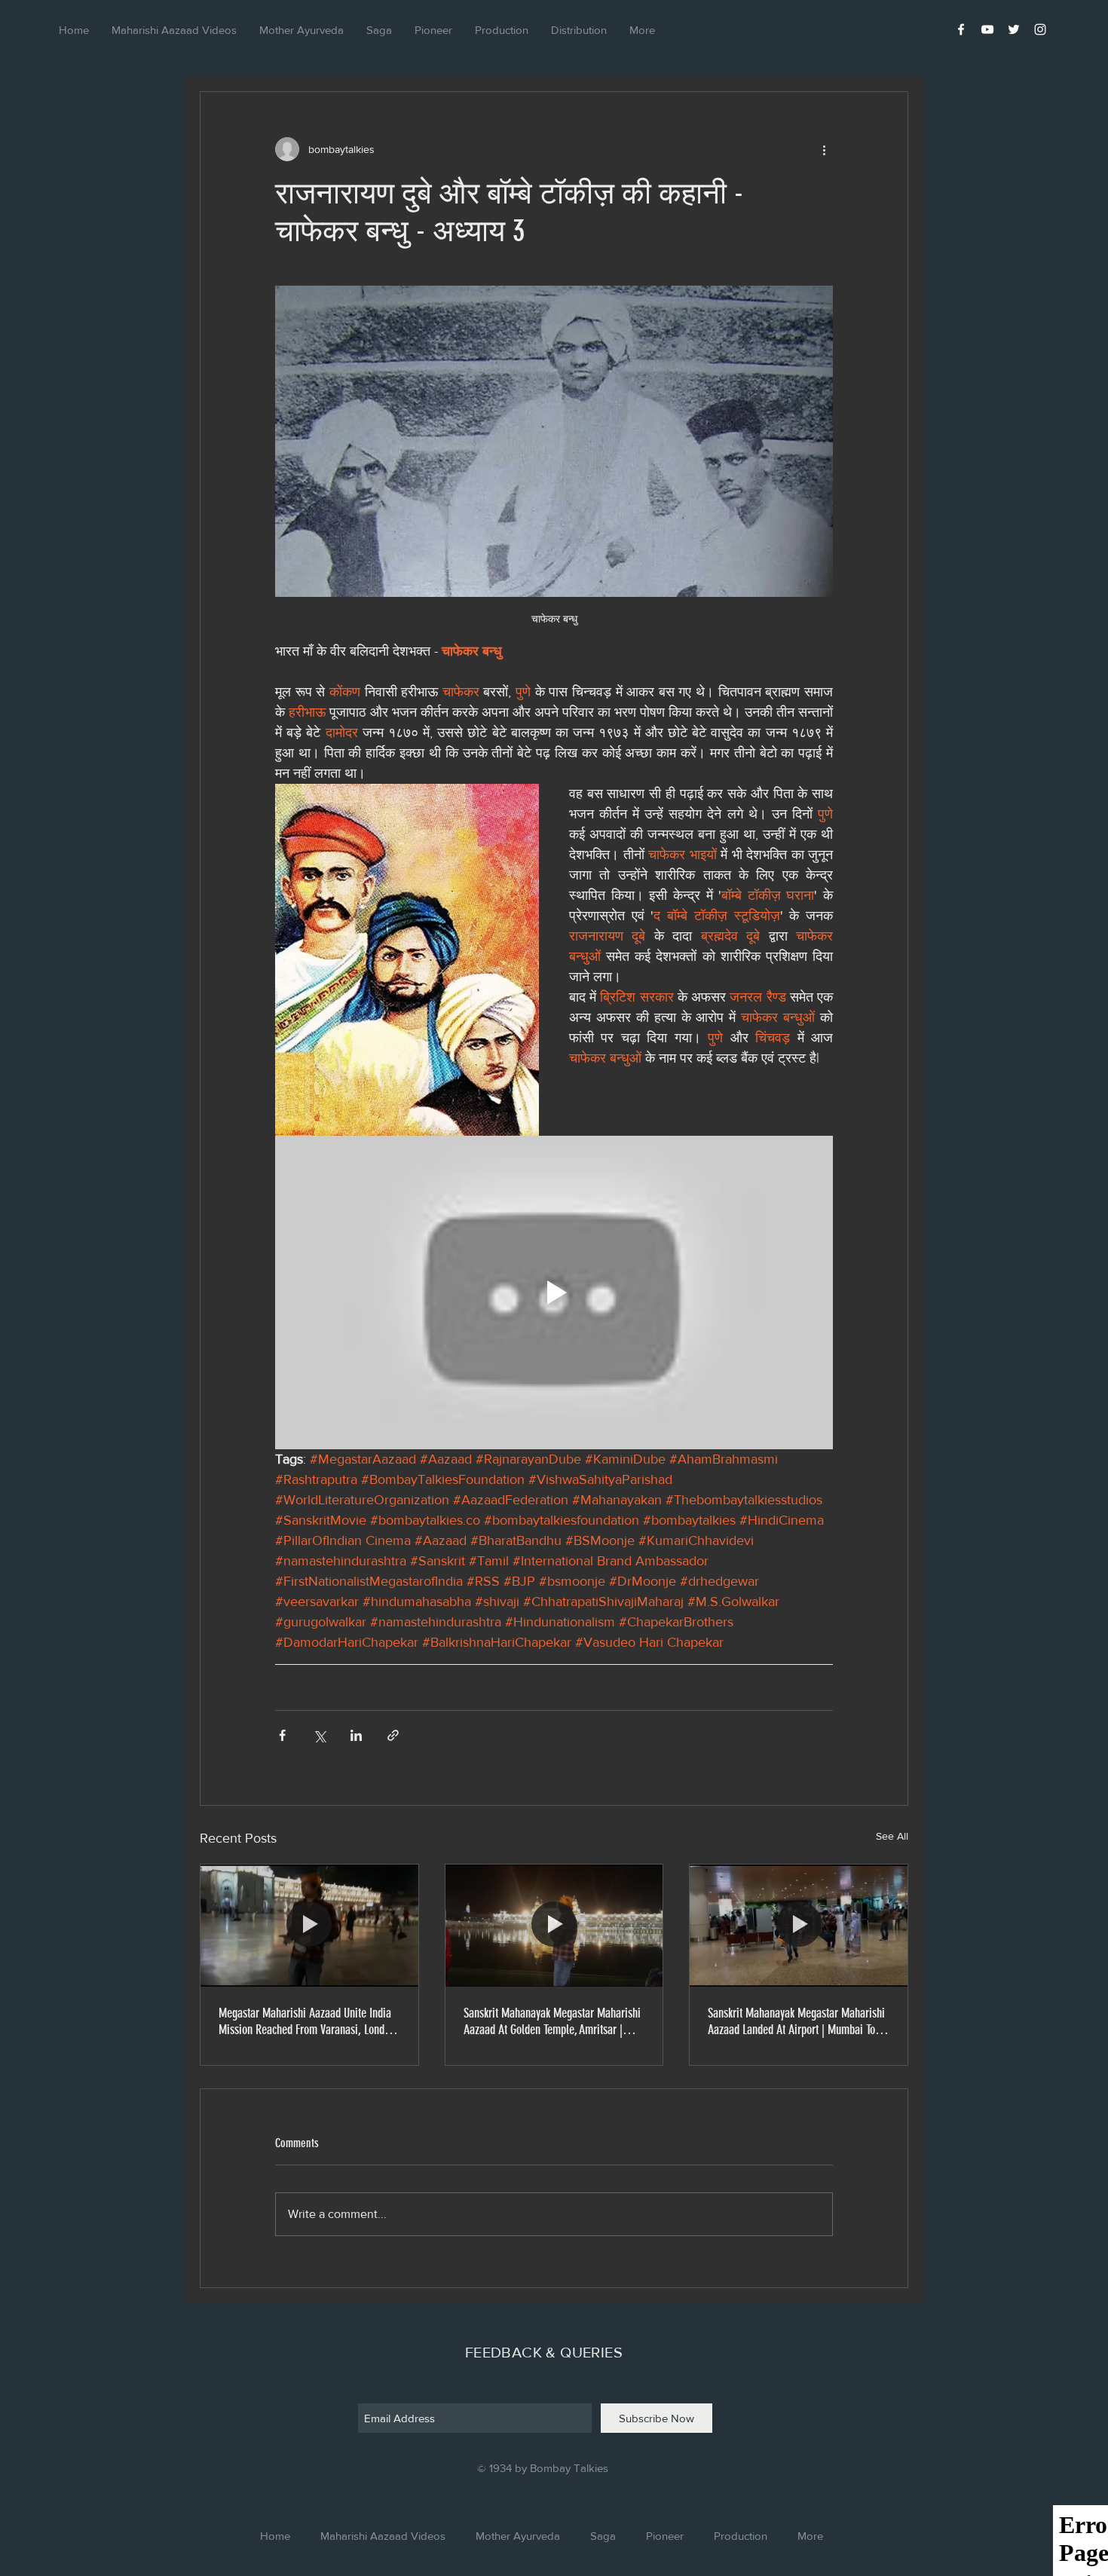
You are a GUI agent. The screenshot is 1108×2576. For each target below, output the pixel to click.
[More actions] (824, 149)
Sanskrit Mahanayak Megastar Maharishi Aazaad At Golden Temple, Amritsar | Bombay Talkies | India (552, 2021)
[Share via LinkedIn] (356, 1735)
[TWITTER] (1014, 29)
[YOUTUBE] (987, 29)
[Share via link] (393, 1735)
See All (892, 1836)
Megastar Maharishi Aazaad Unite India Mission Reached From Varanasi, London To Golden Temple (307, 2021)
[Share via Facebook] (282, 1735)
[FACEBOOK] (961, 29)
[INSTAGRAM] (1040, 29)
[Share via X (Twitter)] (319, 1735)
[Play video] (554, 1293)
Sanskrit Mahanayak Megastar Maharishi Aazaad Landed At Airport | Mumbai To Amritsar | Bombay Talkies (796, 2021)
